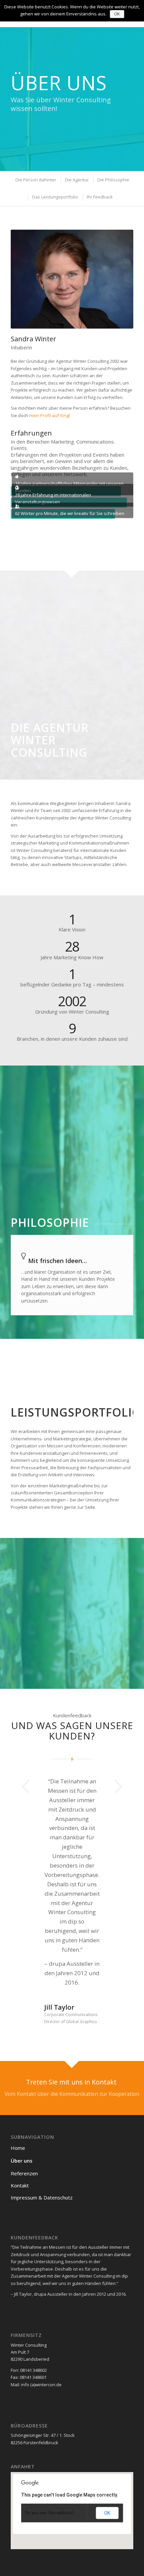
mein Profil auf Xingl (49, 415)
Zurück (26, 1786)
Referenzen (24, 2061)
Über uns (22, 2049)
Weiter (118, 1786)
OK (107, 2401)
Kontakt (20, 2073)
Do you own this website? (50, 2401)
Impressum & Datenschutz (42, 2085)
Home (18, 2036)
